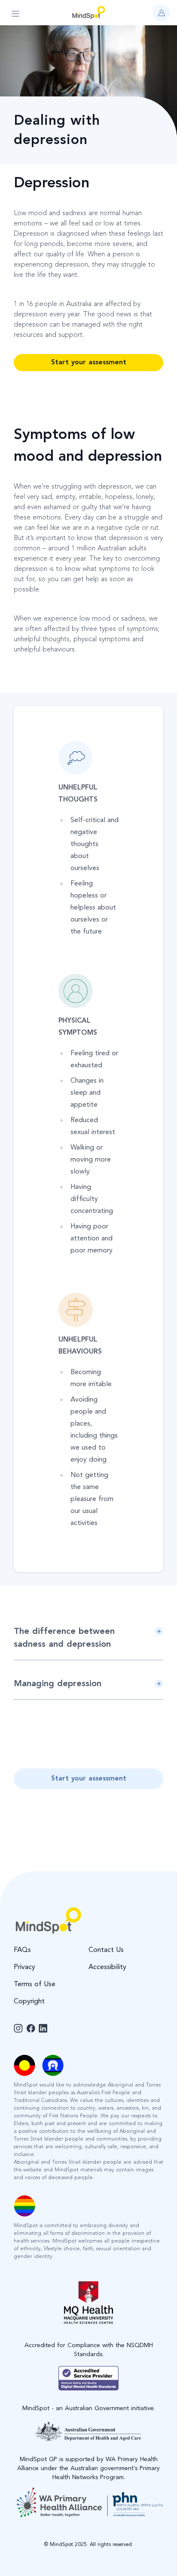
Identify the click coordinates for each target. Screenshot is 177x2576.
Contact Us (106, 1950)
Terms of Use (35, 1985)
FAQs (22, 1950)
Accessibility (107, 1967)
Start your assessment (89, 363)
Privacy (24, 1967)
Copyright (29, 2002)
